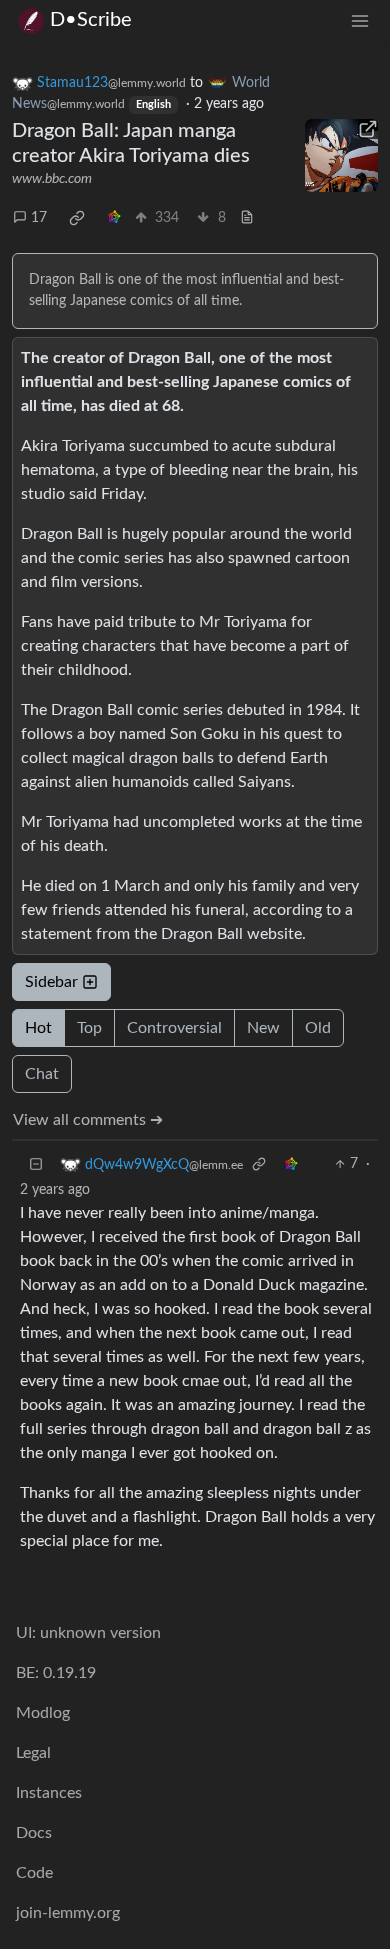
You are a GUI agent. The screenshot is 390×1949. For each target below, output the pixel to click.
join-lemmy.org (68, 1913)
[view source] (247, 218)
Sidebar (51, 982)
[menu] (360, 20)
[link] (77, 218)
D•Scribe (91, 20)
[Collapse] (36, 1164)
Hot (38, 1028)
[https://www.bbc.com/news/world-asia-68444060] (342, 156)
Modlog (43, 1713)
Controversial (174, 1028)
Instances (49, 1793)
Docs (34, 1833)
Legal (33, 1753)
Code (34, 1873)
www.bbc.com (52, 179)
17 (39, 218)
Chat (42, 1074)
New (263, 1028)
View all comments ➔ (88, 1120)
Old (318, 1028)
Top (89, 1028)
